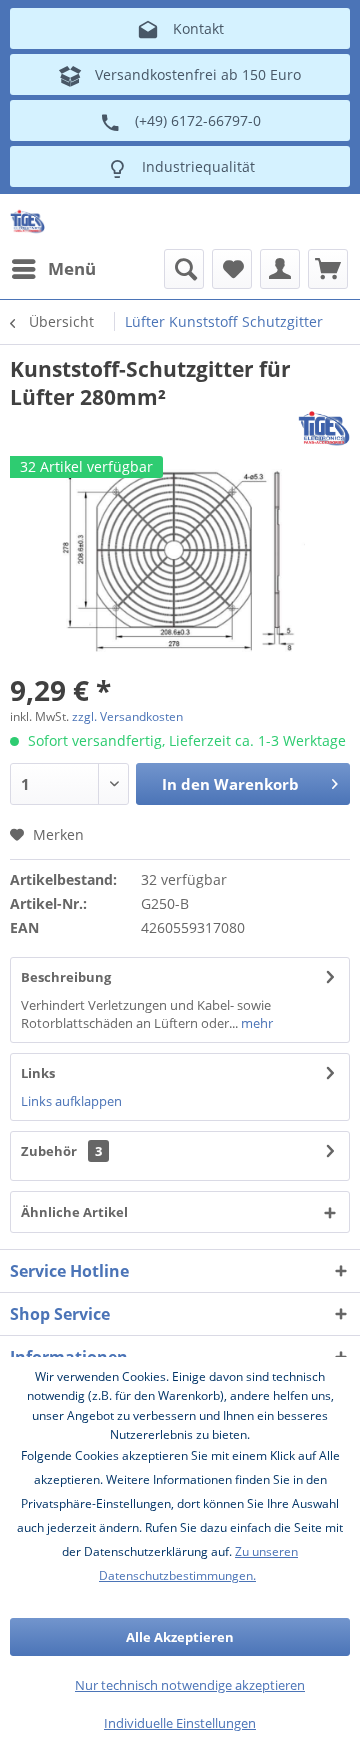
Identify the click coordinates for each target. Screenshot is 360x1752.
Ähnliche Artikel (74, 1212)
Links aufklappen (71, 1101)
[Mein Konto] (280, 269)
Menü (72, 268)
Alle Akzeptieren (180, 1637)
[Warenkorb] (328, 269)
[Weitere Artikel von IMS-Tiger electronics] (324, 428)
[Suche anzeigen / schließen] (184, 269)
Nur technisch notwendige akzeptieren (190, 1685)
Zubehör (61, 1151)
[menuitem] (53, 269)
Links (38, 1073)
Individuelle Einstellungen (180, 1723)
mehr (255, 1023)
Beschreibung (66, 977)
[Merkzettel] (232, 269)
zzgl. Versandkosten (127, 716)
